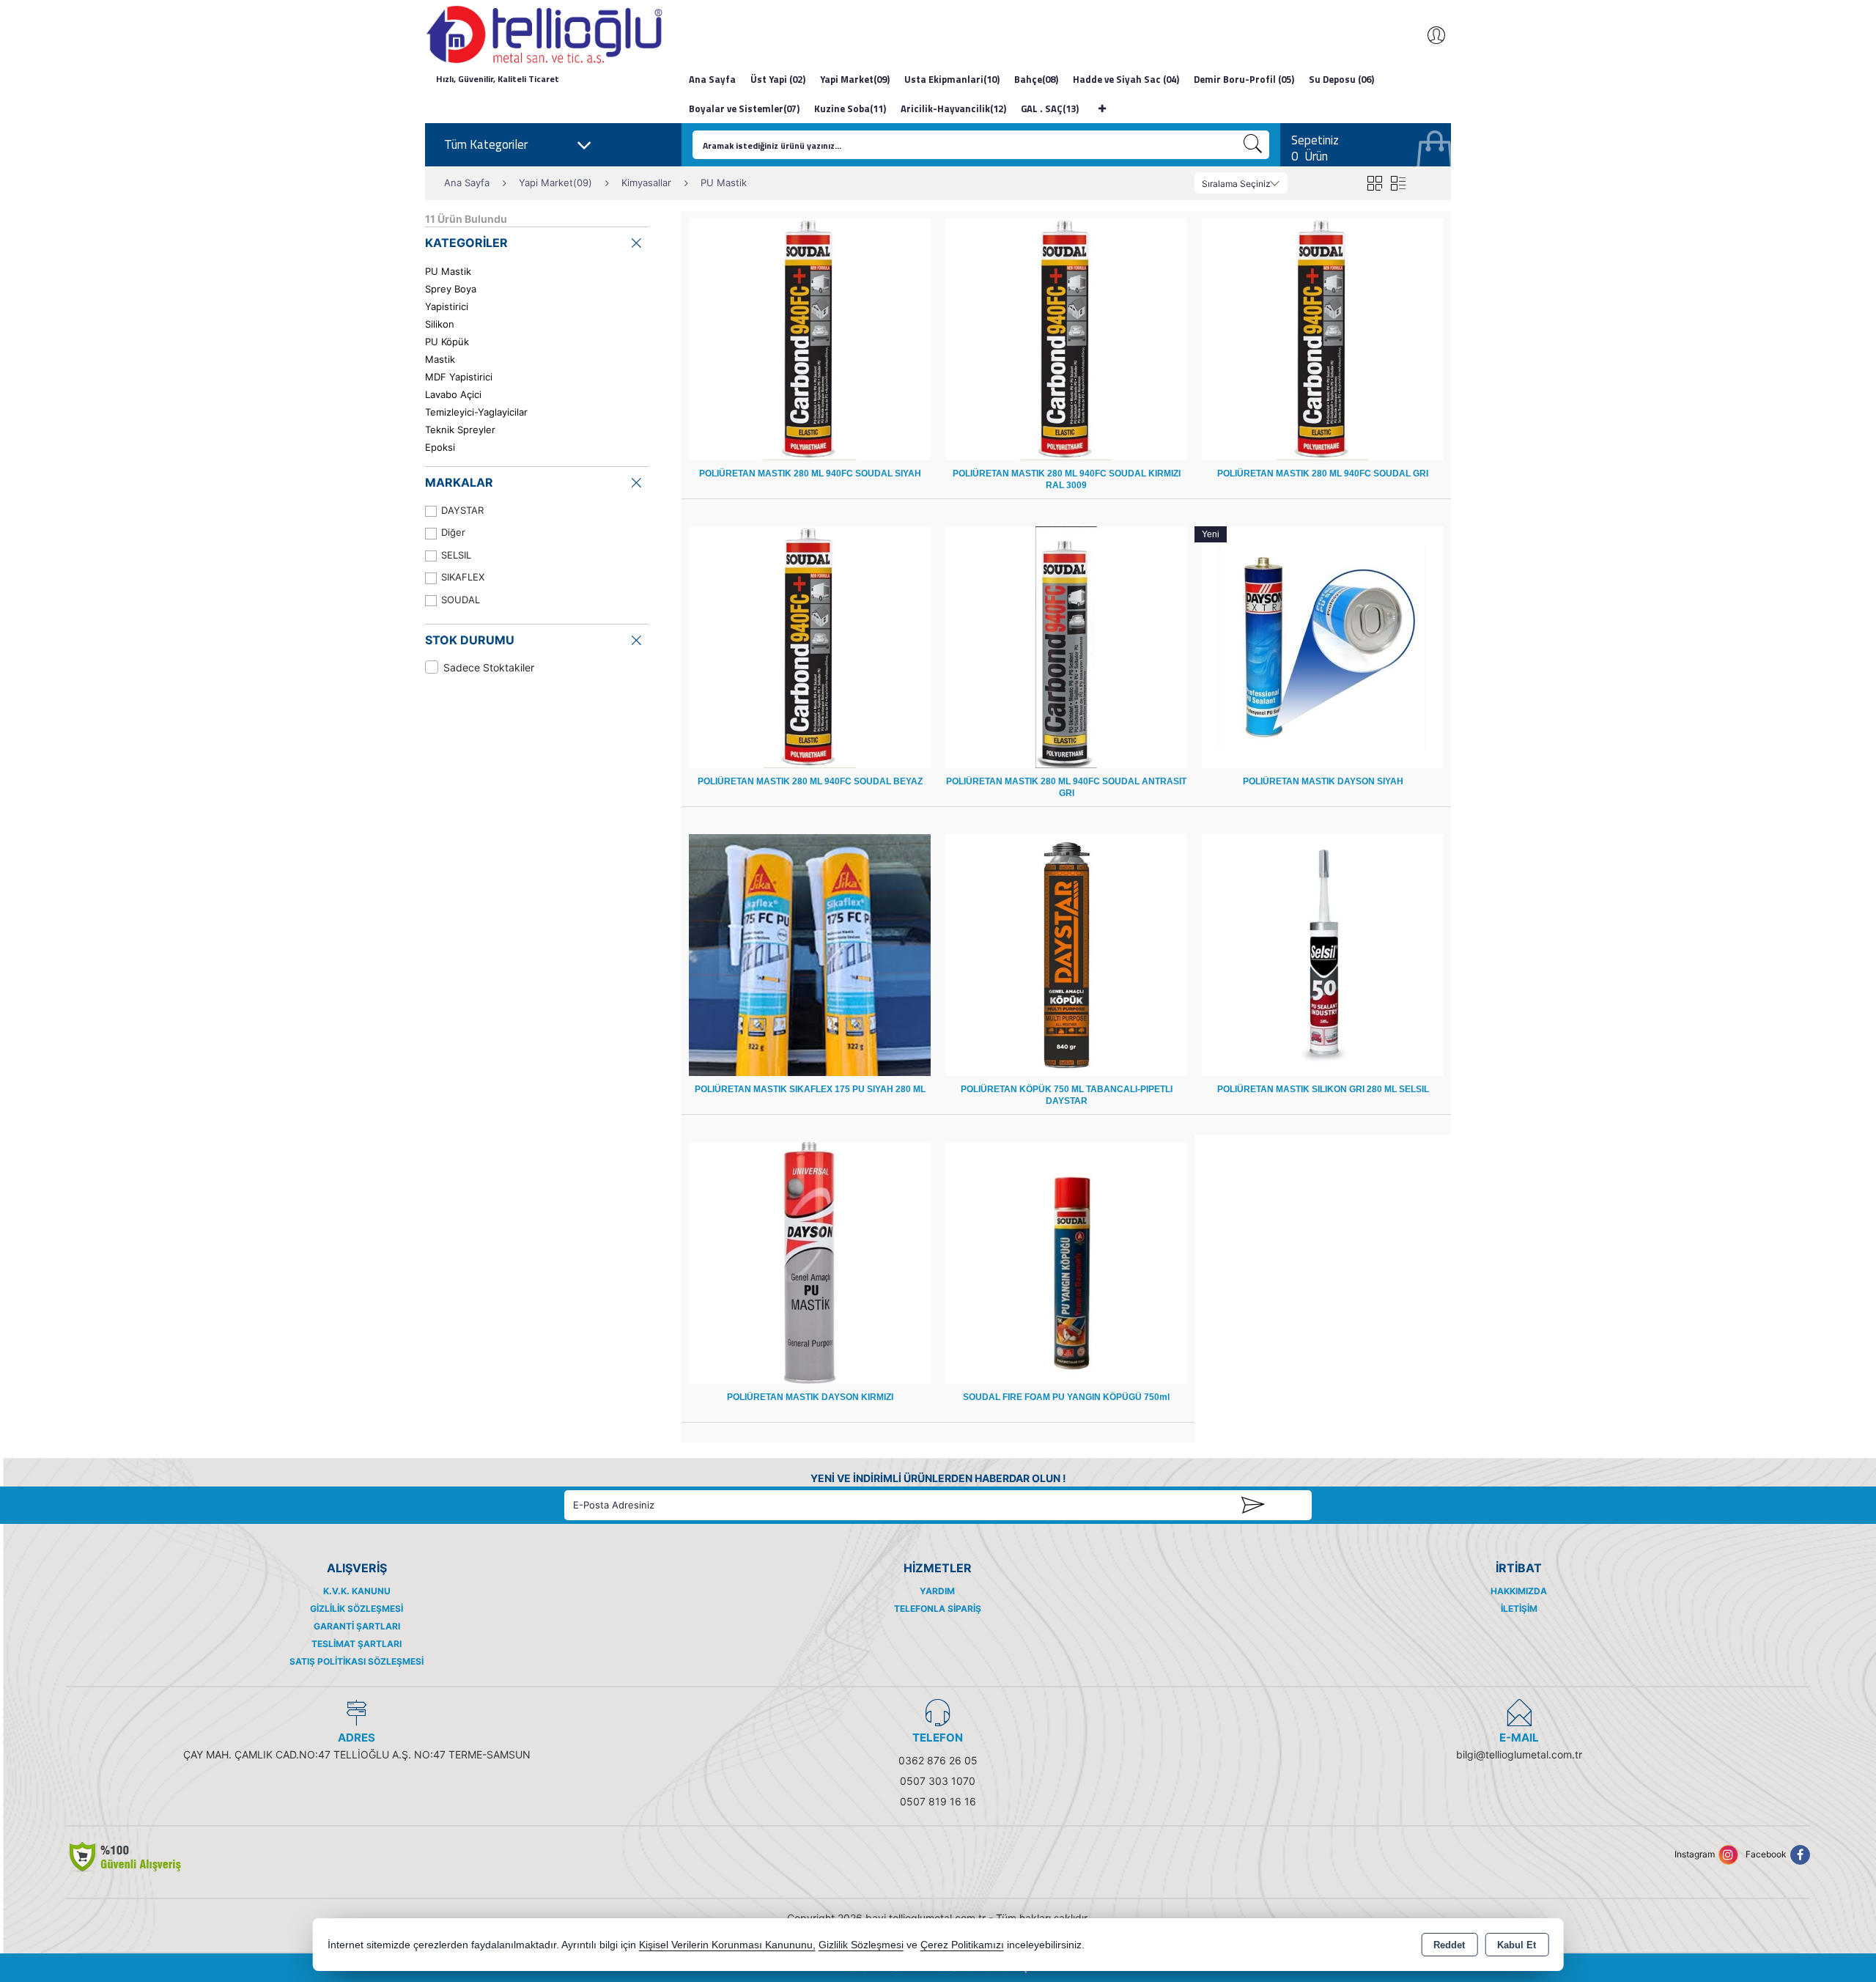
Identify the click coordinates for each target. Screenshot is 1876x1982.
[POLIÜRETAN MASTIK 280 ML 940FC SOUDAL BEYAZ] (810, 646)
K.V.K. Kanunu (357, 1591)
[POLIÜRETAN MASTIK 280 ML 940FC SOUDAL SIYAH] (810, 338)
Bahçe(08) (1036, 79)
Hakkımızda (1519, 1591)
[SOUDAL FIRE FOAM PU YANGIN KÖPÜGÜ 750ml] (1066, 1262)
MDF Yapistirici (459, 377)
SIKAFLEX (463, 577)
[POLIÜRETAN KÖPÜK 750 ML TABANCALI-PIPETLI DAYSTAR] (1066, 954)
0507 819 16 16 (938, 1801)
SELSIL (456, 555)
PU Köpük (447, 342)
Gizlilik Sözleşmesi (357, 1609)
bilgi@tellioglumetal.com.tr (1519, 1754)
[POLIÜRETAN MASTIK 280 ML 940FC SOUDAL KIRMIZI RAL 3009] (1066, 338)
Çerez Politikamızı (962, 1945)
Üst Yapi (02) (778, 79)
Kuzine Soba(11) (850, 108)
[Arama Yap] (1253, 145)
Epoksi (440, 447)
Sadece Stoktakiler (489, 667)
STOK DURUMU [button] (470, 640)
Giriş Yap (1429, 35)
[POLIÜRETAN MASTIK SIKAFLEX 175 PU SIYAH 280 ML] (810, 954)
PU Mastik (448, 271)
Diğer (453, 532)
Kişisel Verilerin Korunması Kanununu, (727, 1945)
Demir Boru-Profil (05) (1244, 79)
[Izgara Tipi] (1374, 183)
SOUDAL (461, 600)
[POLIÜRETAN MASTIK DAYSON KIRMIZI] (810, 1262)
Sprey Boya (451, 289)
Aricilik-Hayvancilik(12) (953, 108)
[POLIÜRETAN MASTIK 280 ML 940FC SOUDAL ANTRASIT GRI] (1066, 646)
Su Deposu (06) (1341, 79)
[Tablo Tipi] (1398, 183)
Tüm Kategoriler (486, 144)
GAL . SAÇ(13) (1050, 108)
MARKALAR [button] (459, 482)
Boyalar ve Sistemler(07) (744, 108)
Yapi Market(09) (855, 79)
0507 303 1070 (938, 1781)
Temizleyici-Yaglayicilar (476, 412)
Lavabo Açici (453, 394)
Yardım (937, 1591)
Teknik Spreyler (460, 430)
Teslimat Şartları (357, 1644)
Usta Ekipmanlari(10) (952, 79)
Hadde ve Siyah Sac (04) (1126, 79)
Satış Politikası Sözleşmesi (357, 1661)
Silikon (440, 324)
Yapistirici (447, 306)
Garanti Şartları (357, 1626)
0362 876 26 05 (938, 1760)
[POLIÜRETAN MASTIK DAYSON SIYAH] (1323, 646)
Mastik (440, 359)
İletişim (1519, 1609)
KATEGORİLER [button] (466, 243)
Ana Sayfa (712, 79)
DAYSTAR (462, 510)
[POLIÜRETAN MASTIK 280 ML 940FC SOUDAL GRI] (1323, 338)
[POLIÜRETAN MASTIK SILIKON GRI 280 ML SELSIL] (1323, 954)
